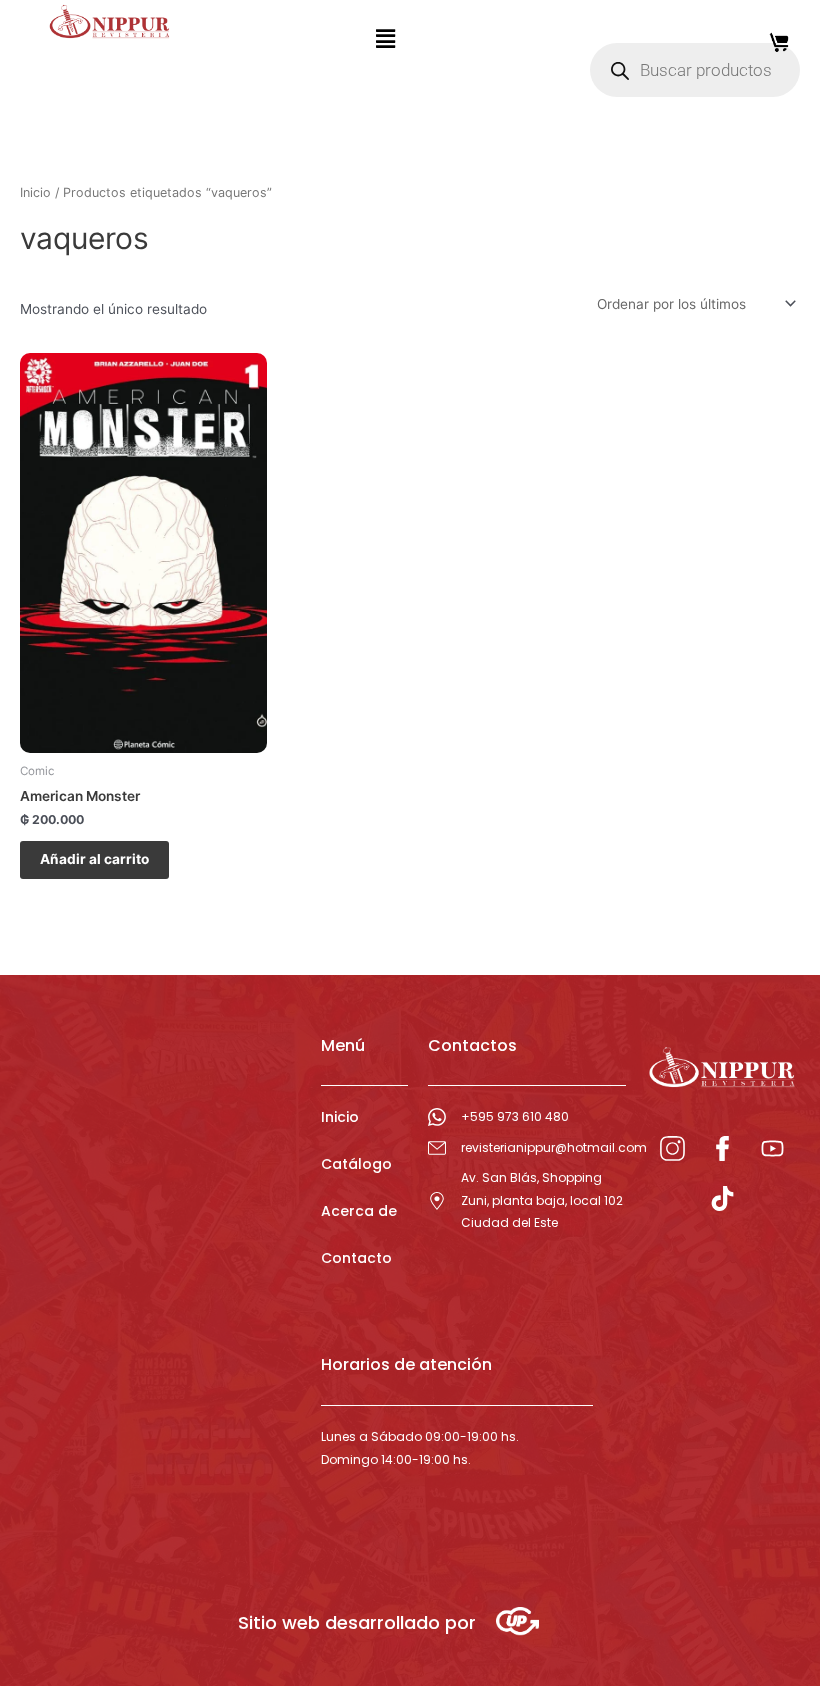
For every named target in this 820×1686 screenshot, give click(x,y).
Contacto (356, 1258)
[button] (385, 38)
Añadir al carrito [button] (94, 859)
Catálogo (356, 1164)
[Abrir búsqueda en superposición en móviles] (695, 70)
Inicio (35, 192)
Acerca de (359, 1211)
